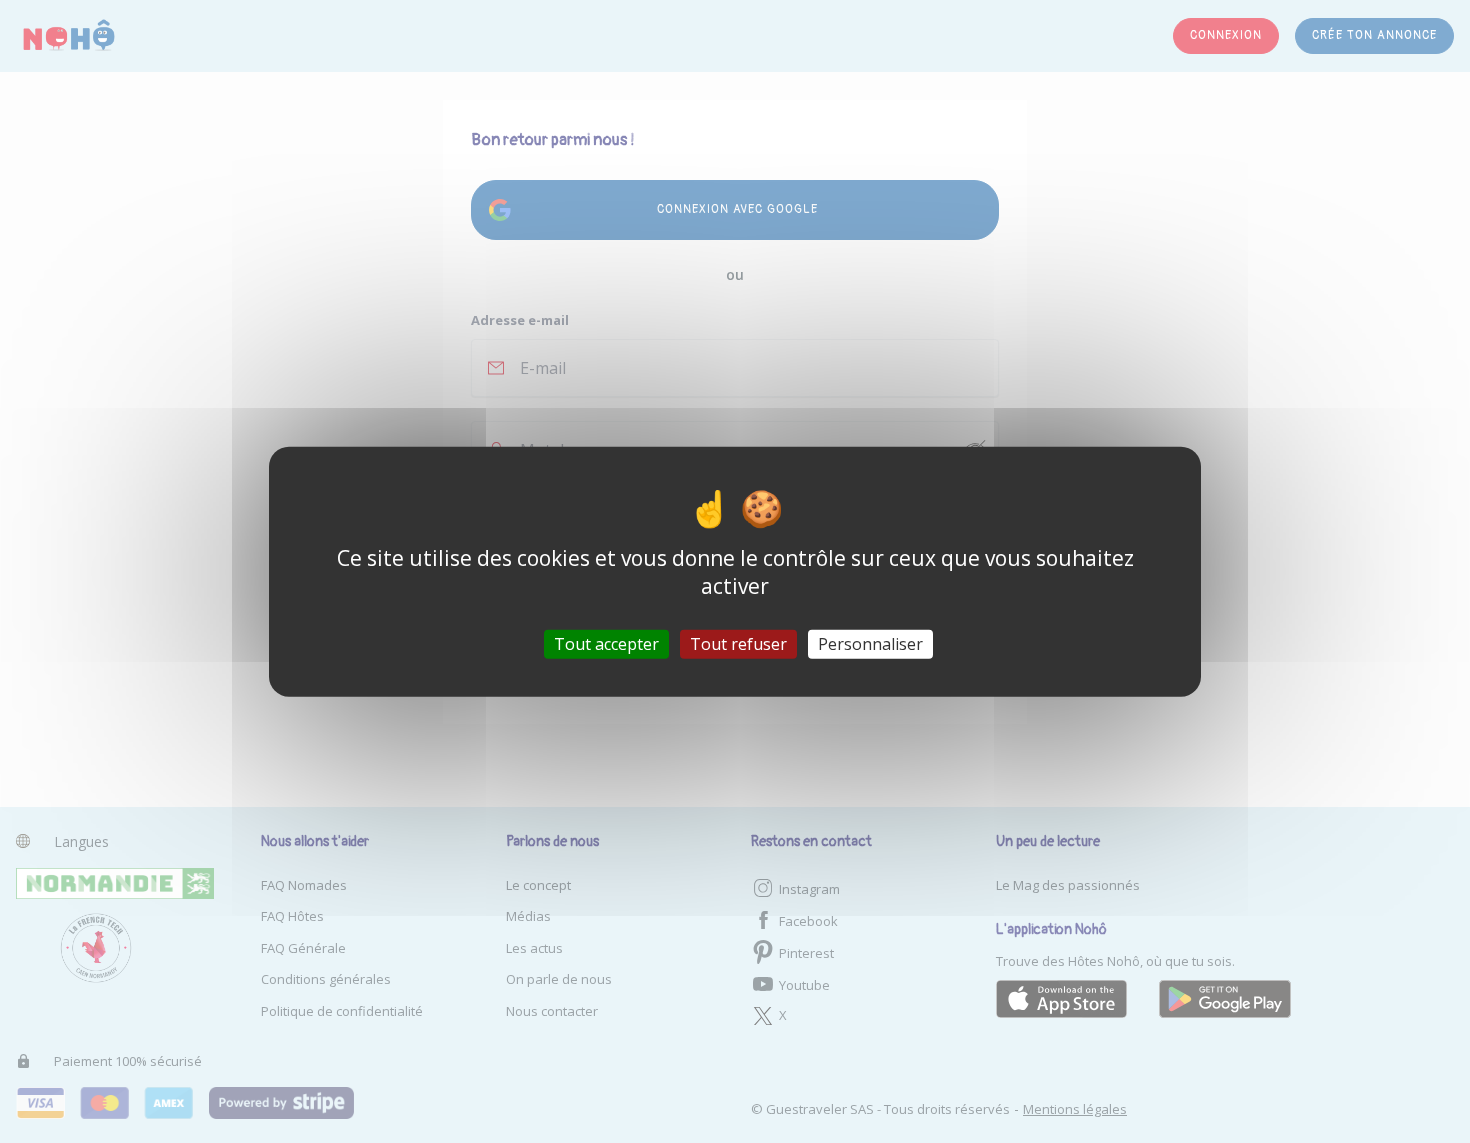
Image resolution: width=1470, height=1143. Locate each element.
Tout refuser (738, 644)
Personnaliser (870, 644)
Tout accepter (606, 644)
